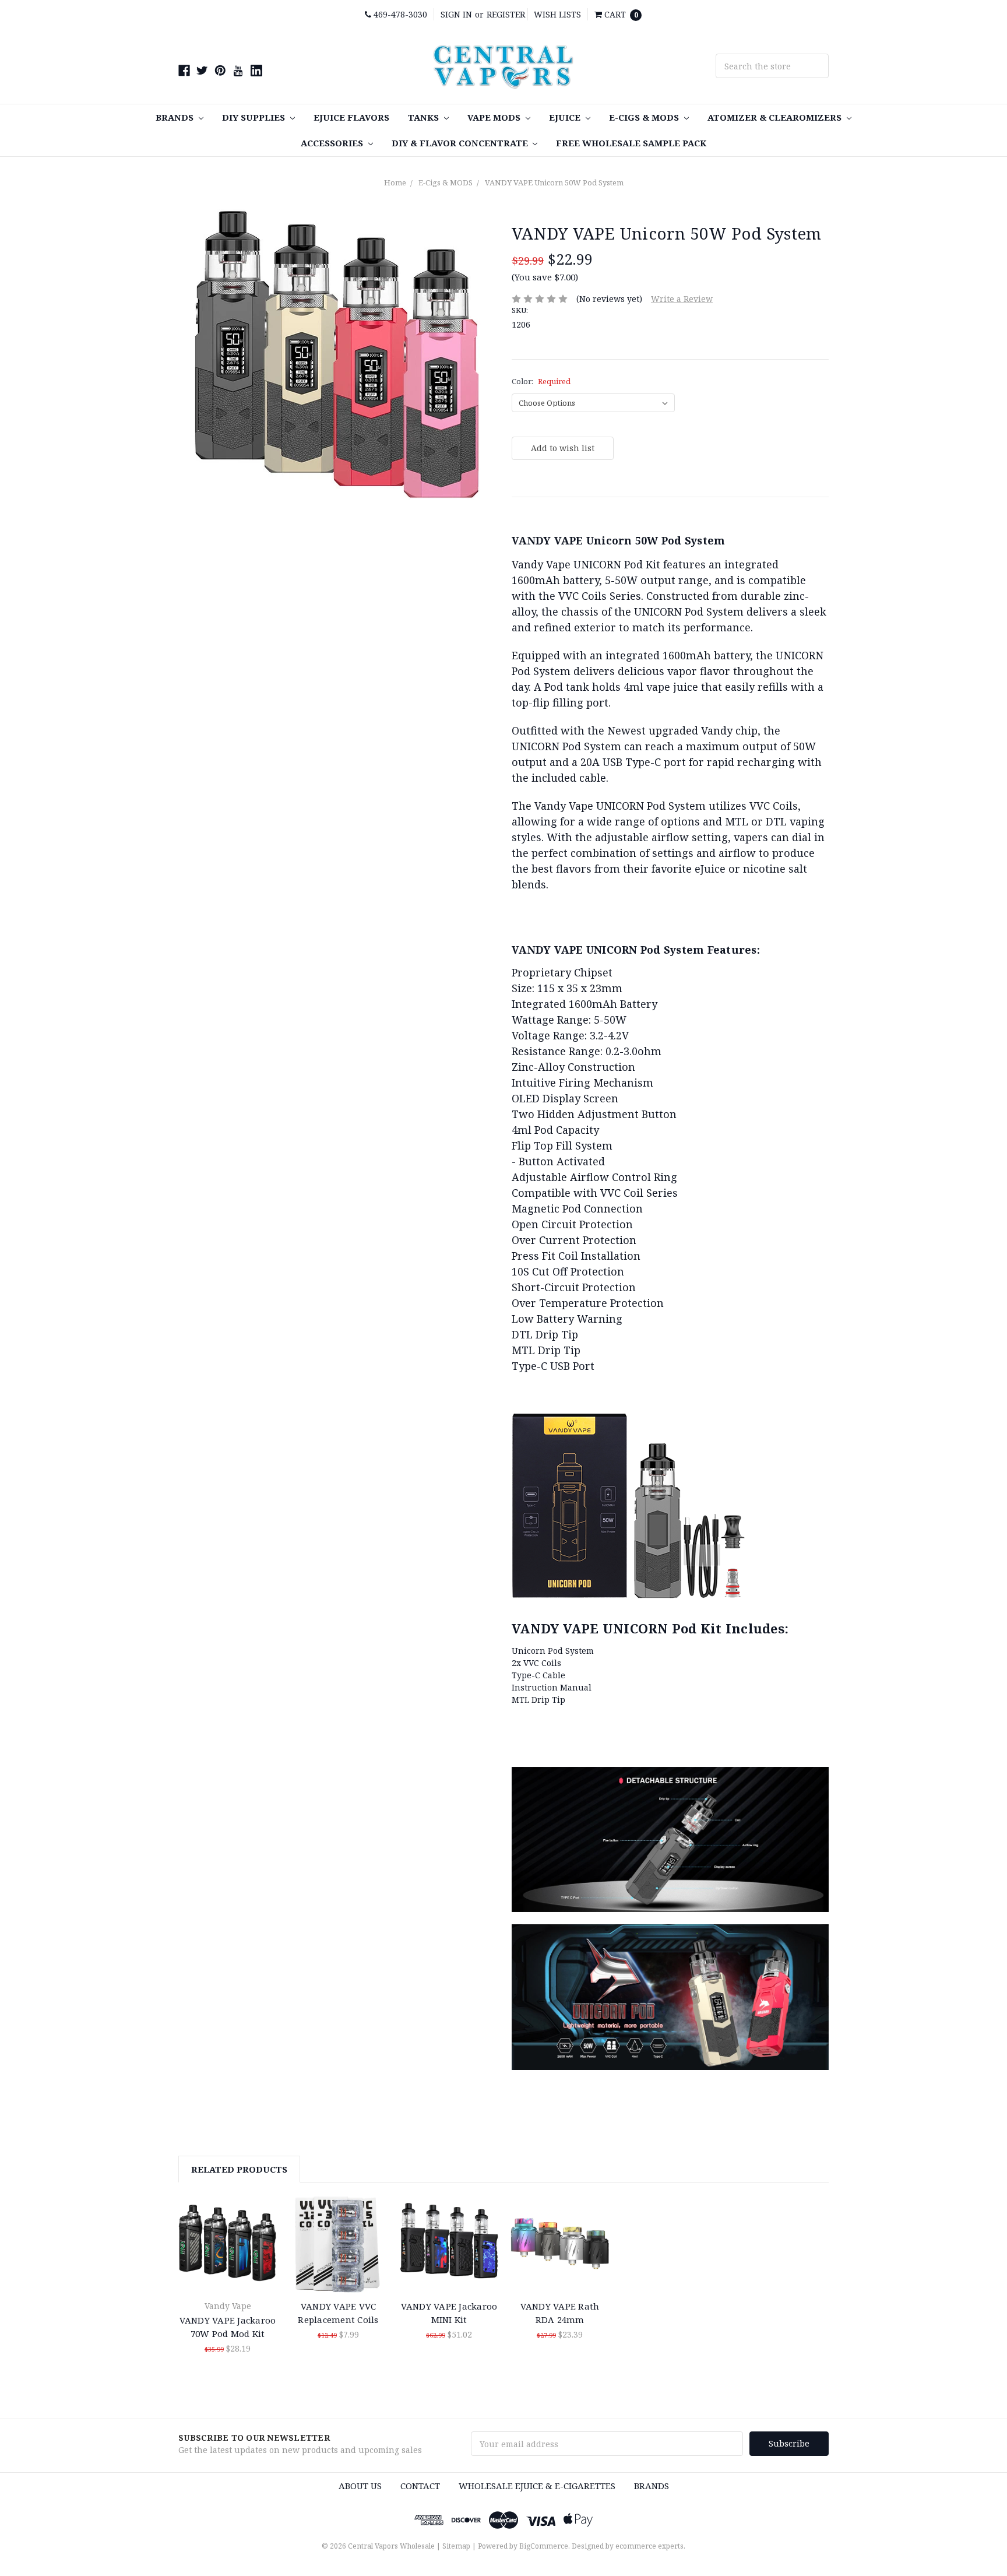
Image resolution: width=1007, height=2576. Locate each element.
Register (506, 14)
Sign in (456, 14)
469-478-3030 (399, 14)
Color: (541, 381)
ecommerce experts (649, 2546)
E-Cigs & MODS (645, 117)
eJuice (566, 117)
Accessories (333, 143)
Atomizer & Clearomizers (776, 117)
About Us (360, 2486)
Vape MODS (495, 117)
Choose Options (228, 2244)
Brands (176, 117)
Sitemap (456, 2546)
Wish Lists (557, 14)
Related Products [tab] (239, 2169)
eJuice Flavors (351, 117)
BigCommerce (544, 2546)
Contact (420, 2486)
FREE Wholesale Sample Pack (631, 143)
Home (395, 182)
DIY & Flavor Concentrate (461, 143)
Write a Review (682, 299)
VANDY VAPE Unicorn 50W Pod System (554, 182)
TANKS (425, 117)
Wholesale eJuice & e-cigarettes (537, 2486)
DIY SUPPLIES (255, 117)
